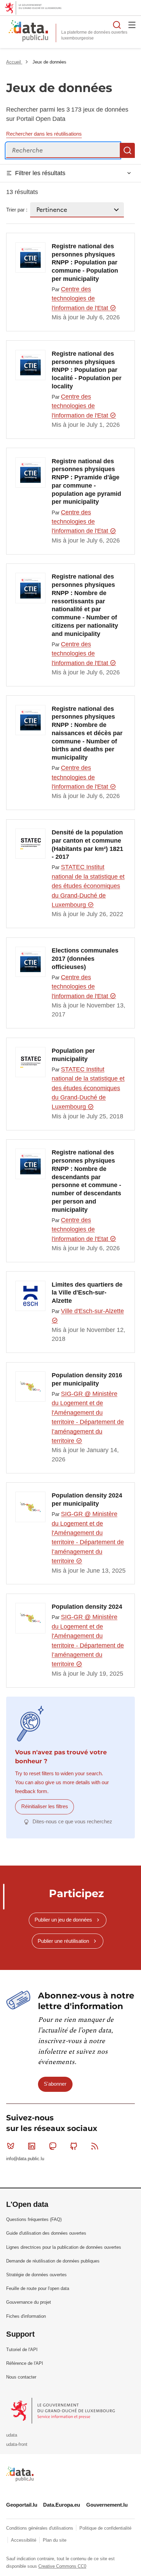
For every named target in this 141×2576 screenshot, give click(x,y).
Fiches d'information (26, 2316)
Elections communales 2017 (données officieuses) (85, 959)
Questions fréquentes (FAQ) (34, 2219)
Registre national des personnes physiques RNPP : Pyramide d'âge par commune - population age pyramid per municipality (86, 482)
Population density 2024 (87, 1607)
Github (74, 2146)
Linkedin (31, 2146)
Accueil (14, 62)
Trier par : (17, 210)
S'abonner (55, 2084)
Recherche (127, 150)
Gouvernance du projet (29, 2302)
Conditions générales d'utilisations (40, 2528)
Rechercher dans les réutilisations (44, 134)
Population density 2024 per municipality (87, 1500)
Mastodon (53, 2146)
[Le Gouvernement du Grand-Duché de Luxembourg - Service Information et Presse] (63, 2410)
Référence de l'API (25, 2363)
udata (12, 2435)
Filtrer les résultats (40, 173)
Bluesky (11, 2146)
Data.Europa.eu (62, 2505)
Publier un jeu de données (63, 1920)
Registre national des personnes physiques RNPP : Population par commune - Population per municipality (85, 263)
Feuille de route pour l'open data (38, 2288)
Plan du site (55, 2540)
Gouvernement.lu (107, 2505)
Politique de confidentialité (105, 2528)
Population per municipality (73, 1055)
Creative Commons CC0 (62, 2566)
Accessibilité (24, 2540)
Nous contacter (21, 2377)
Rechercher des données (117, 25)
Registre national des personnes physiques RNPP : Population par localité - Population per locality (87, 370)
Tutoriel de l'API (22, 2350)
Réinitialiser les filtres (45, 1806)
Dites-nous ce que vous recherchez (72, 1821)
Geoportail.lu (22, 2505)
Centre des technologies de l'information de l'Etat (81, 299)
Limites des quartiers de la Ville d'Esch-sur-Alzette (87, 1293)
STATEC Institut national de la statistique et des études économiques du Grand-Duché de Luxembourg (88, 886)
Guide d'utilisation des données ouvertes (46, 2233)
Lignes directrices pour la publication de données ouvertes (64, 2247)
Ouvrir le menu (132, 25)
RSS (95, 2146)
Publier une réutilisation (63, 1941)
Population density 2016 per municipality (87, 1379)
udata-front (17, 2444)
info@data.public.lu (25, 2159)
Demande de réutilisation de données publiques (53, 2261)
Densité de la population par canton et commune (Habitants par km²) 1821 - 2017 (87, 845)
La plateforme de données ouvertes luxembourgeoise (94, 35)
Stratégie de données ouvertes (36, 2275)
